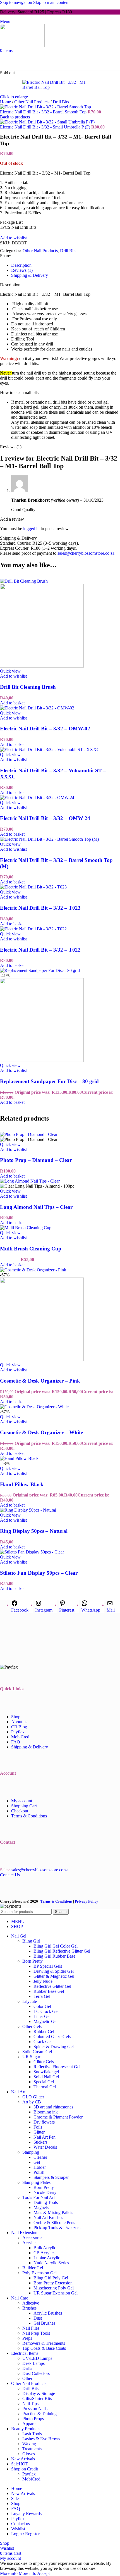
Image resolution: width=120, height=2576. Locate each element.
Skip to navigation (17, 2)
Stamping (31, 2152)
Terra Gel (42, 1996)
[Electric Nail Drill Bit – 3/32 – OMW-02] (37, 708)
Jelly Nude (43, 1981)
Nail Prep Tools (36, 2333)
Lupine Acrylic (47, 2258)
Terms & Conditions (29, 1816)
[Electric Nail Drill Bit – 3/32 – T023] (33, 887)
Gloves (29, 2454)
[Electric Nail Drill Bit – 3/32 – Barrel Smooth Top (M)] (49, 839)
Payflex (18, 1732)
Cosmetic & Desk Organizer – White (41, 1432)
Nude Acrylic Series (51, 2263)
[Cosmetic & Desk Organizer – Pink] (33, 1270)
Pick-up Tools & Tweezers (57, 2228)
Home (6, 102)
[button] (12, 703)
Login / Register (25, 2534)
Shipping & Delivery (30, 1747)
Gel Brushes (44, 2323)
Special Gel (44, 2082)
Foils (38, 2127)
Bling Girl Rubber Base (54, 1956)
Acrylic (29, 2243)
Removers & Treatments (44, 2343)
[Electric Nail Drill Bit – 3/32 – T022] (33, 929)
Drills (27, 2368)
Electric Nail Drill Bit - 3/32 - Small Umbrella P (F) (46, 127)
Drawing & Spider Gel (54, 1971)
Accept (43, 2573)
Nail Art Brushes (48, 2218)
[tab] (21, 265)
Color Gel (42, 2006)
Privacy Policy (87, 1901)
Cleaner (40, 2157)
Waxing (29, 2444)
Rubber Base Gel (49, 1991)
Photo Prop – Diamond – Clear (36, 1160)
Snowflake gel (46, 2072)
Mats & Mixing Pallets (53, 2212)
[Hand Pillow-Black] (19, 1458)
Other (27, 2378)
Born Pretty (33, 1961)
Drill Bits (61, 102)
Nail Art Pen (45, 2137)
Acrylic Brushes (48, 2313)
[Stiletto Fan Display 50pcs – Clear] (32, 1552)
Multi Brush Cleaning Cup (31, 1249)
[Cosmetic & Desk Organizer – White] (34, 1407)
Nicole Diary (45, 2192)
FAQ (16, 1742)
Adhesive (31, 2303)
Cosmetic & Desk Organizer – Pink (40, 1381)
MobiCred (20, 1737)
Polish (39, 2172)
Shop (16, 1717)
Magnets (41, 2207)
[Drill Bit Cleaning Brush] (24, 581)
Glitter (39, 2132)
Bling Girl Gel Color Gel (56, 1946)
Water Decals (45, 2147)
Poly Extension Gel (39, 2273)
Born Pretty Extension (53, 2283)
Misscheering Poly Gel (54, 2288)
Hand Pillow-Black (22, 1484)
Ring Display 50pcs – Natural (34, 1531)
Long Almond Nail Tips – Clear (36, 1207)
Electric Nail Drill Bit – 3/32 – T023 (40, 908)
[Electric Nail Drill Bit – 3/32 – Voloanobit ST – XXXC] (50, 750)
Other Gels (32, 2026)
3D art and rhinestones (53, 2107)
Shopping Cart (24, 1806)
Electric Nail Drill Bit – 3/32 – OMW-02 (45, 729)
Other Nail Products (32, 102)
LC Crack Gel (46, 2011)
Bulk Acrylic (45, 2248)
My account (22, 1801)
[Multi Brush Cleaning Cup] (26, 1228)
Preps (27, 2338)
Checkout (20, 1811)
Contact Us (10, 1875)
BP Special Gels (48, 1966)
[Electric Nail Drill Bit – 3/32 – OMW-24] (37, 798)
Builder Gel (33, 2268)
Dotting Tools (46, 2202)
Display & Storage (39, 2393)
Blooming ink (46, 2112)
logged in (31, 529)
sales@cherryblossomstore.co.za (86, 553)
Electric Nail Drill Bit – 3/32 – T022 (40, 950)
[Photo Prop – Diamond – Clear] (29, 1134)
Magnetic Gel (45, 2021)
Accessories (33, 2238)
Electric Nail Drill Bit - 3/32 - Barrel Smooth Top (44, 112)
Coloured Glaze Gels (52, 2037)
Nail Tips (30, 2404)
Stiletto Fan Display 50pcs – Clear (39, 1573)
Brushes (29, 2308)
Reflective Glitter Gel (52, 1986)
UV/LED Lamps (37, 2358)
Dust (38, 2318)
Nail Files (31, 2328)
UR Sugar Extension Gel (56, 2293)
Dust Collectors (36, 2373)
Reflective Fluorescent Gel (57, 2067)
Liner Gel (42, 2016)
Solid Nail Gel (46, 2077)
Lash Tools (32, 2434)
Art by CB (32, 2102)
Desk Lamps (33, 2363)
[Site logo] (22, 45)
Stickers (40, 2142)
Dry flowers (44, 2122)
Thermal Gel (45, 2087)
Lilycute (30, 2001)
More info (18, 2573)
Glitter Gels (44, 2062)
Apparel (29, 2424)
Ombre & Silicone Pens (54, 2223)
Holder (40, 2167)
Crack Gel (43, 2042)
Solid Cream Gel (37, 2052)
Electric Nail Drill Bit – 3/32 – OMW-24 (45, 818)
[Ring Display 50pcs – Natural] (28, 1510)
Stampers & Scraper (51, 2177)
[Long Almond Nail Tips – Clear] (30, 1181)
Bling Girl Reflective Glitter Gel (62, 1951)
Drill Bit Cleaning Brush (28, 687)
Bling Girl (31, 1941)
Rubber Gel (44, 2032)
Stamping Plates (36, 2182)
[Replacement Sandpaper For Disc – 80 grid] (40, 970)
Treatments (32, 2449)
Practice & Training (39, 2414)
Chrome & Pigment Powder (58, 2117)
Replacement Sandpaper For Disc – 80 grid (49, 1081)
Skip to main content (51, 2)
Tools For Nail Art (39, 2197)
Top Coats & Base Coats (44, 2348)
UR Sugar (31, 2057)
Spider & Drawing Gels (54, 2047)
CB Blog (19, 1727)
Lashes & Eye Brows (41, 2439)
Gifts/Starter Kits (37, 2399)
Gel (37, 2162)
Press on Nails (35, 2409)
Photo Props (33, 2419)
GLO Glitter (33, 2097)
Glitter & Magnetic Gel (54, 1976)
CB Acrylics (44, 2253)
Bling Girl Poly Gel (51, 2278)
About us (19, 1722)
